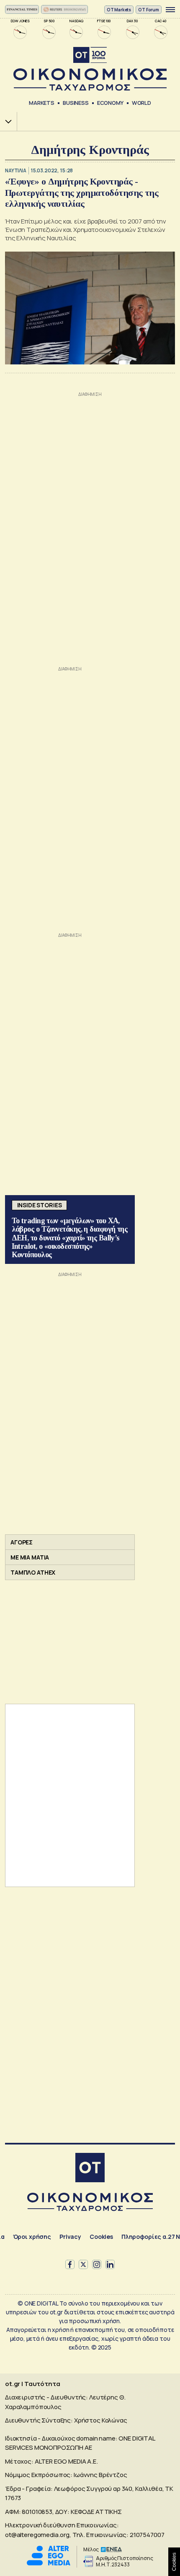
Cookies (101, 2237)
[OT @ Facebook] (70, 2264)
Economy (110, 103)
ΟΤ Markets (119, 10)
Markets (42, 103)
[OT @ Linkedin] (110, 2264)
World (141, 103)
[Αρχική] (90, 2169)
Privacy (70, 2237)
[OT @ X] (83, 2264)
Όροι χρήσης (32, 2237)
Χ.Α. (5, 121)
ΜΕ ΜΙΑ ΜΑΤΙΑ (30, 1557)
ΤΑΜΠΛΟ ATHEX (33, 1572)
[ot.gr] (90, 69)
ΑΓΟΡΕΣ (22, 1542)
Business (76, 103)
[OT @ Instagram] (97, 2264)
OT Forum (149, 10)
